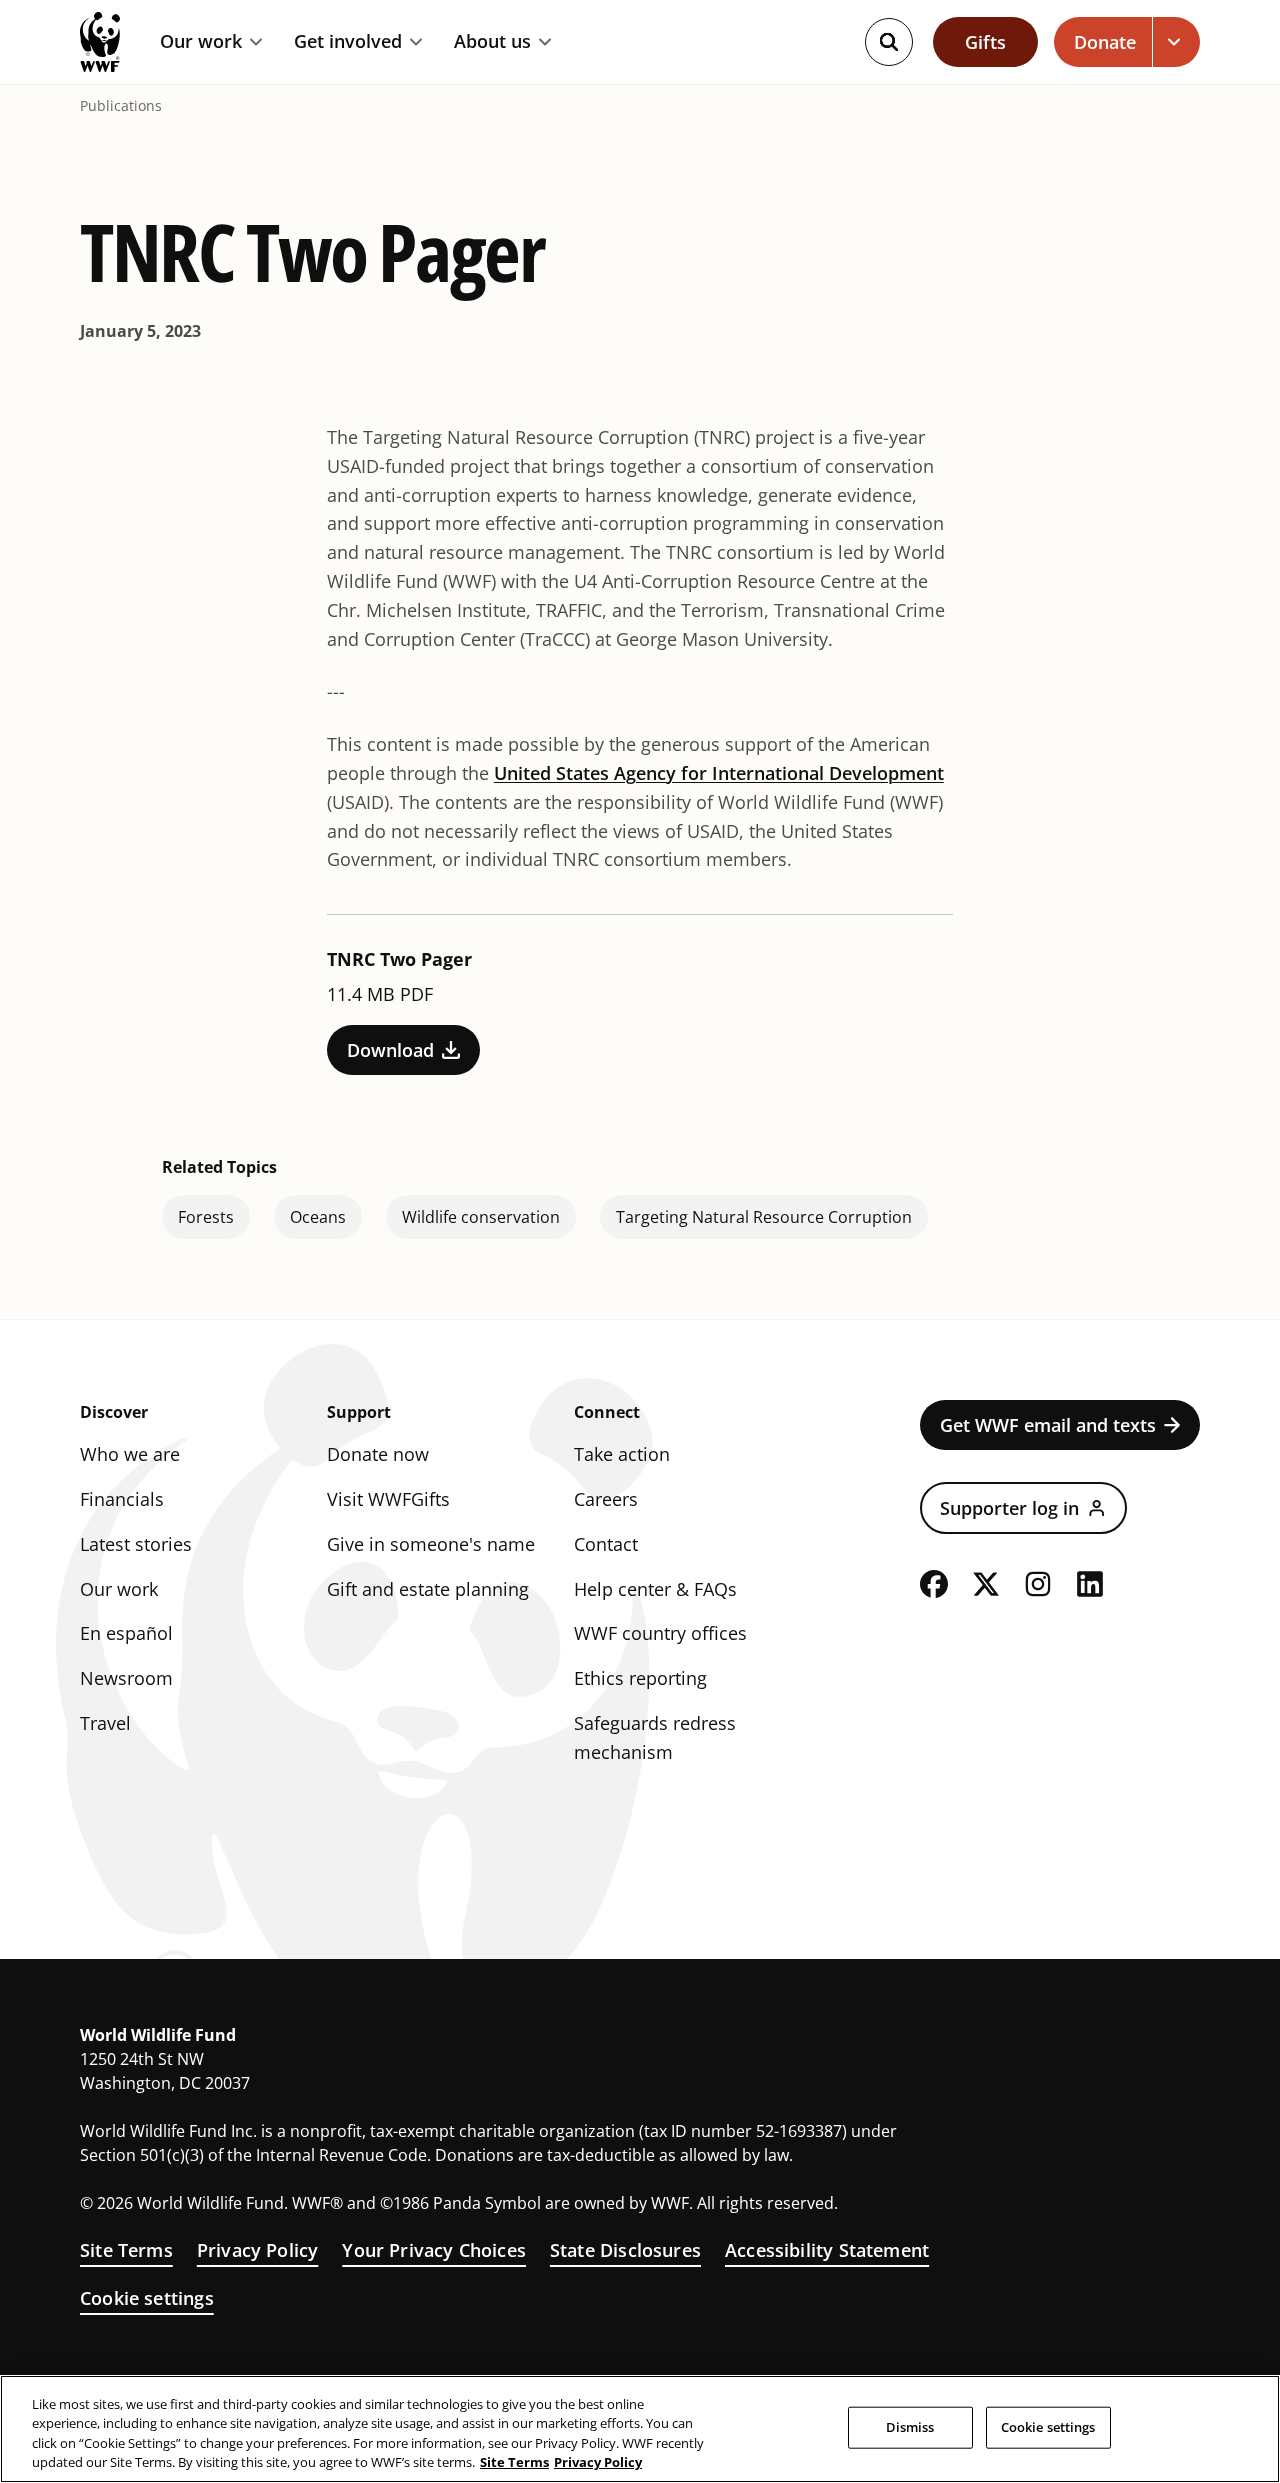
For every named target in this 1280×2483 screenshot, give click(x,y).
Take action (622, 1454)
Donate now (378, 1454)
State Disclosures (625, 2250)
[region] (640, 2429)
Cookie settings (147, 2298)
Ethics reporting (640, 1678)
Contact (606, 1544)
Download (390, 1050)
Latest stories (136, 1544)
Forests (206, 1217)
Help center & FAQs (655, 1589)
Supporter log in (1009, 1508)
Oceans (318, 1217)
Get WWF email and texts (1048, 1425)
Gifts (985, 42)
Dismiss (910, 2427)
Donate (1105, 42)
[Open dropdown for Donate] (1176, 42)
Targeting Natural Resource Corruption (764, 1217)
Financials (122, 1499)
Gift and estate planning (428, 1589)
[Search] (889, 42)
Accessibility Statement (827, 2250)
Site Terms (126, 2250)
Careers (606, 1499)
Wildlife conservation (481, 1217)
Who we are (130, 1454)
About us (492, 42)
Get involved (348, 42)
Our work (201, 42)
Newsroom (126, 1678)
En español (126, 1633)
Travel (105, 1723)
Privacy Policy (258, 2250)
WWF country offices (660, 1633)
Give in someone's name (431, 1544)
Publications (121, 106)
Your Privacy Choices (434, 2250)
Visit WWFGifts (388, 1499)
